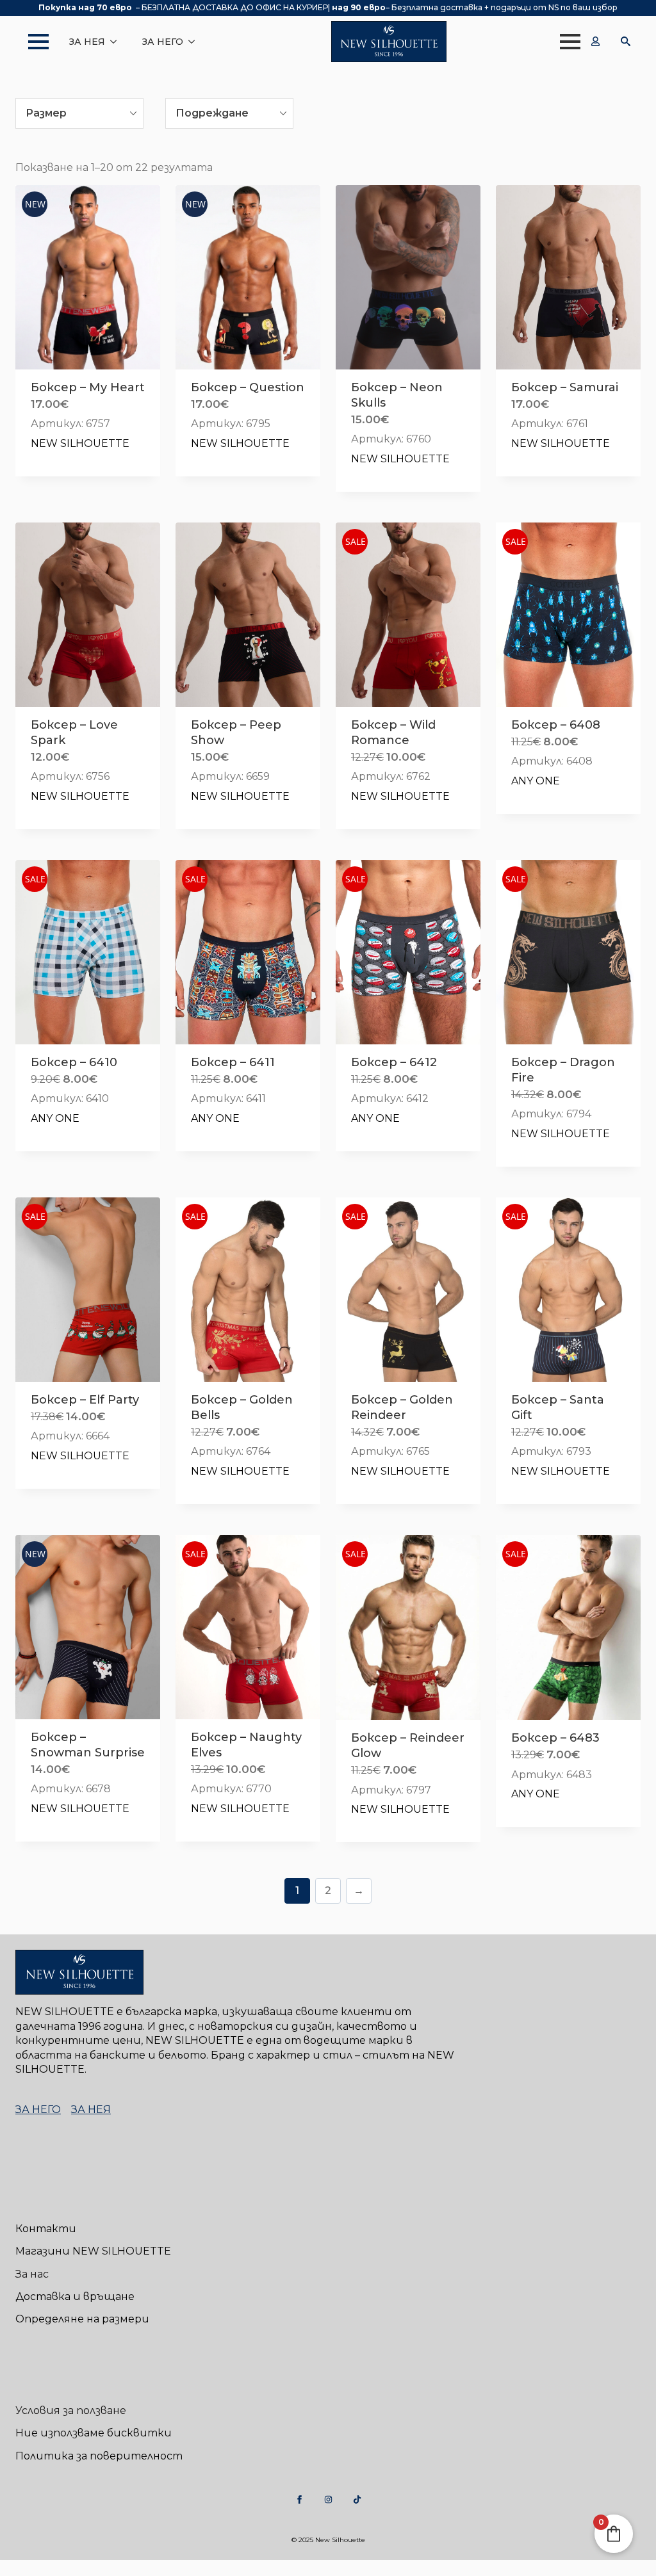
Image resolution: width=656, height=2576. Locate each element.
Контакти (46, 2229)
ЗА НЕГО (163, 42)
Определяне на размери (82, 2319)
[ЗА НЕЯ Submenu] (117, 42)
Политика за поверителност (99, 2456)
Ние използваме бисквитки (94, 2433)
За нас (32, 2274)
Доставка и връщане (75, 2297)
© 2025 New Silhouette (328, 2540)
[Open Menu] (32, 42)
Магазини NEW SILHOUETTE (93, 2251)
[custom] (299, 2499)
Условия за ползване (71, 2410)
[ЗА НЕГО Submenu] (195, 42)
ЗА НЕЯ (87, 42)
